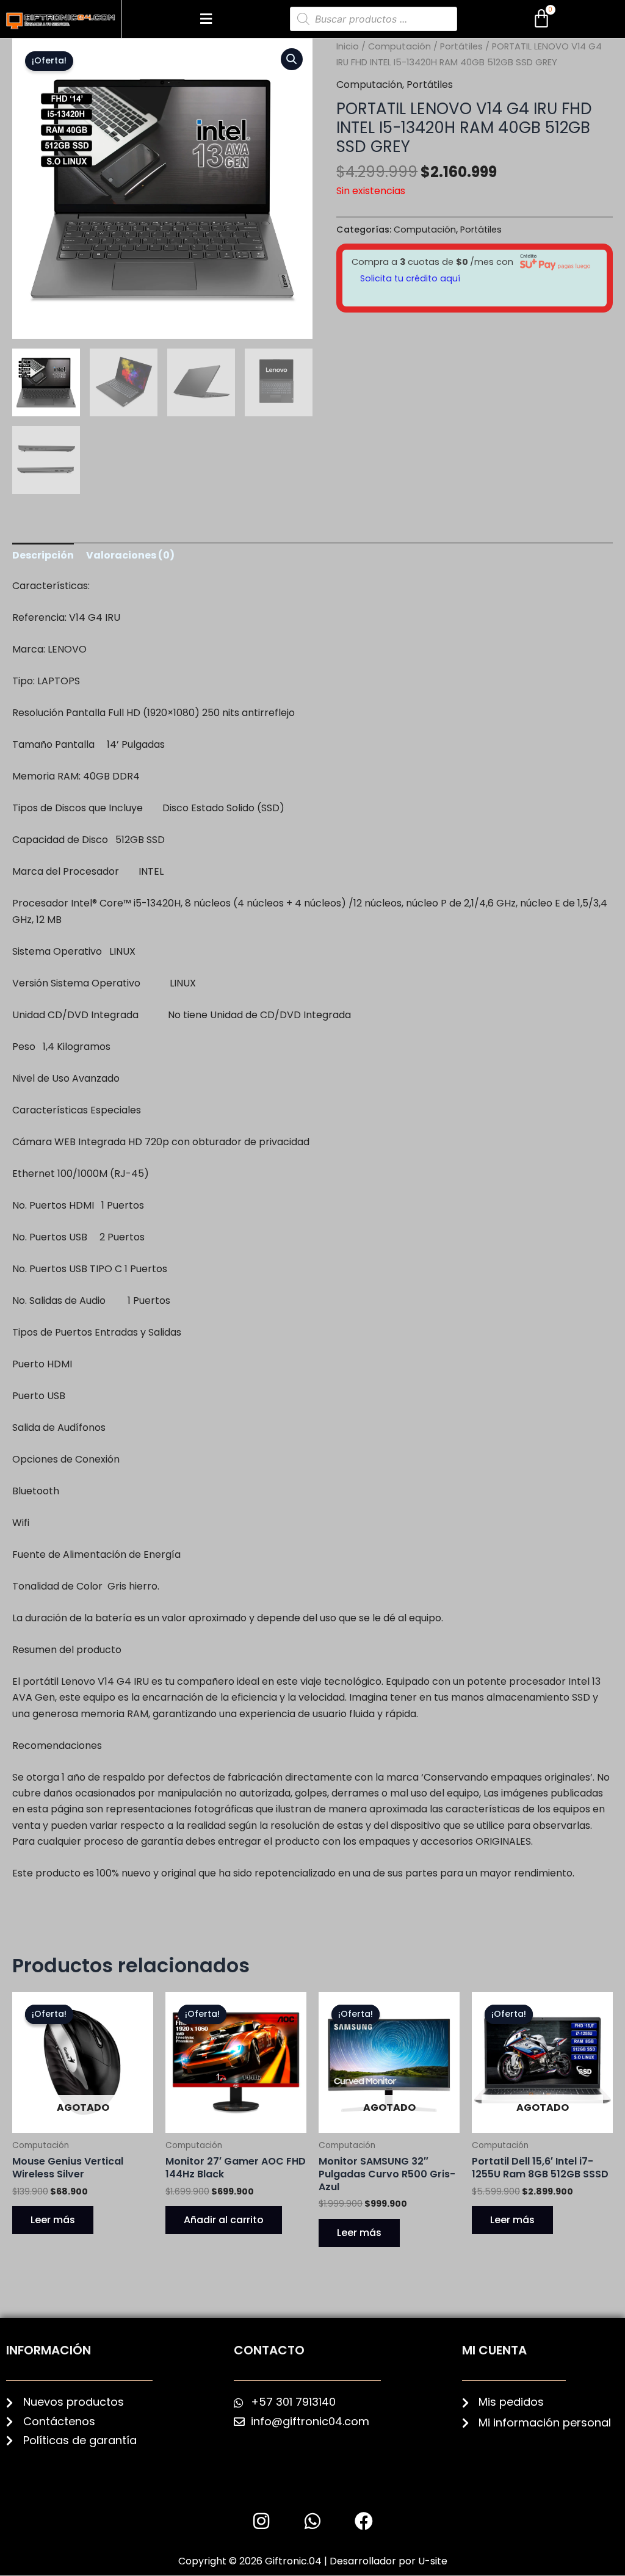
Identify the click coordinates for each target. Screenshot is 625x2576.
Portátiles (461, 46)
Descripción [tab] (43, 555)
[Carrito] (541, 19)
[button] (206, 19)
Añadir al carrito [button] (224, 2220)
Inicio (348, 46)
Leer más (53, 2220)
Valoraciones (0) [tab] (130, 555)
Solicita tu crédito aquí (410, 278)
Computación (399, 46)
